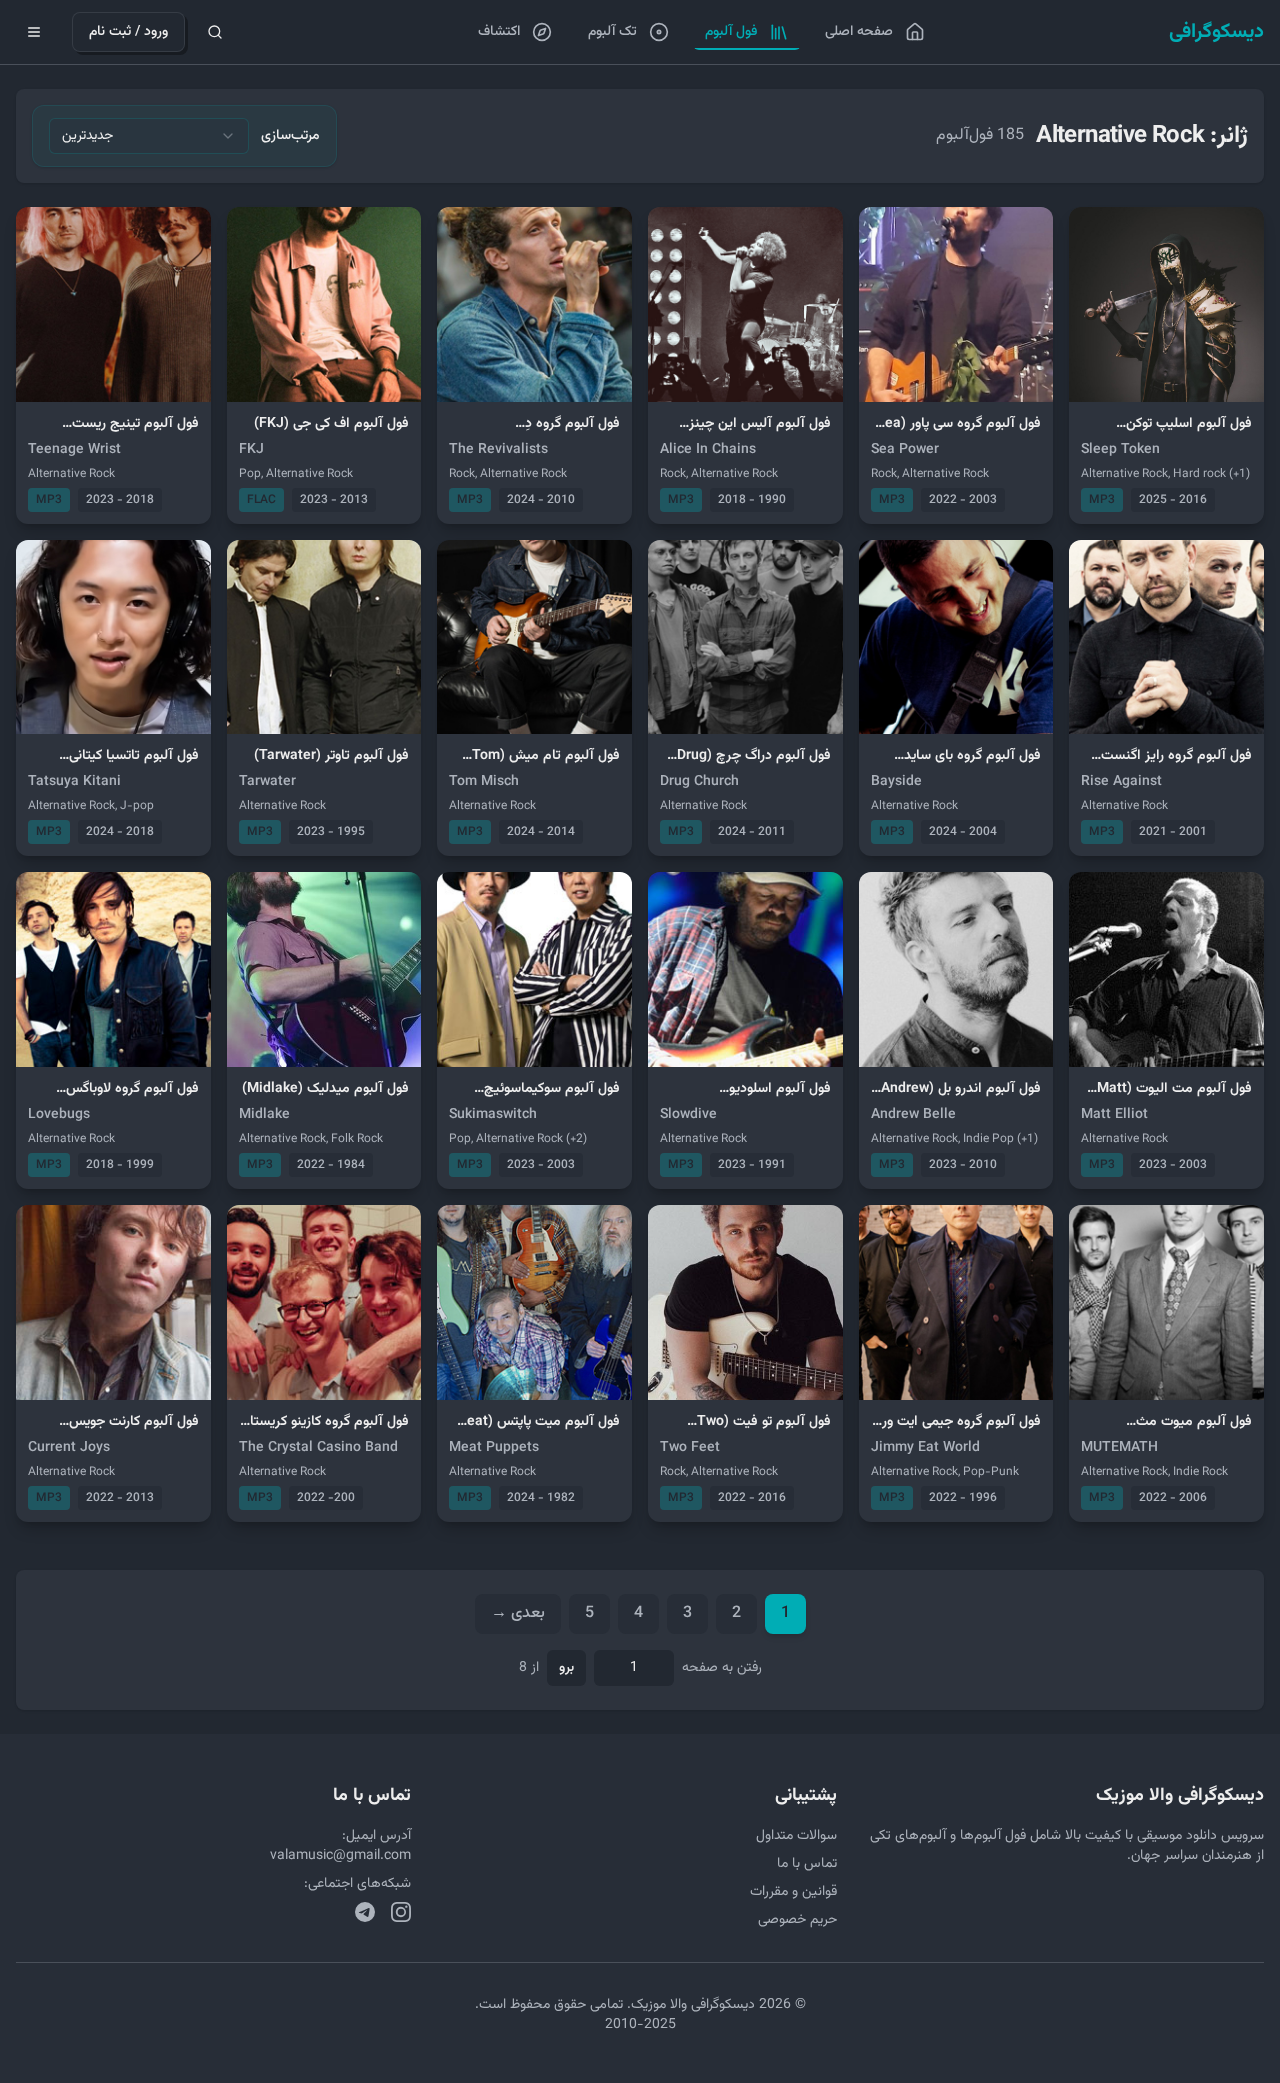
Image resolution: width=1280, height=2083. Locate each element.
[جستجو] (215, 32)
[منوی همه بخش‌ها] (34, 32)
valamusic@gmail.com (340, 1856)
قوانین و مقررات (793, 1892)
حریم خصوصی (797, 1920)
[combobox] (149, 136)
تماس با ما (807, 1864)
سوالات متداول (796, 1836)
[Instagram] (401, 1912)
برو (566, 1668)
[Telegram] (365, 1912)
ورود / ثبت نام (128, 32)
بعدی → (518, 1613)
